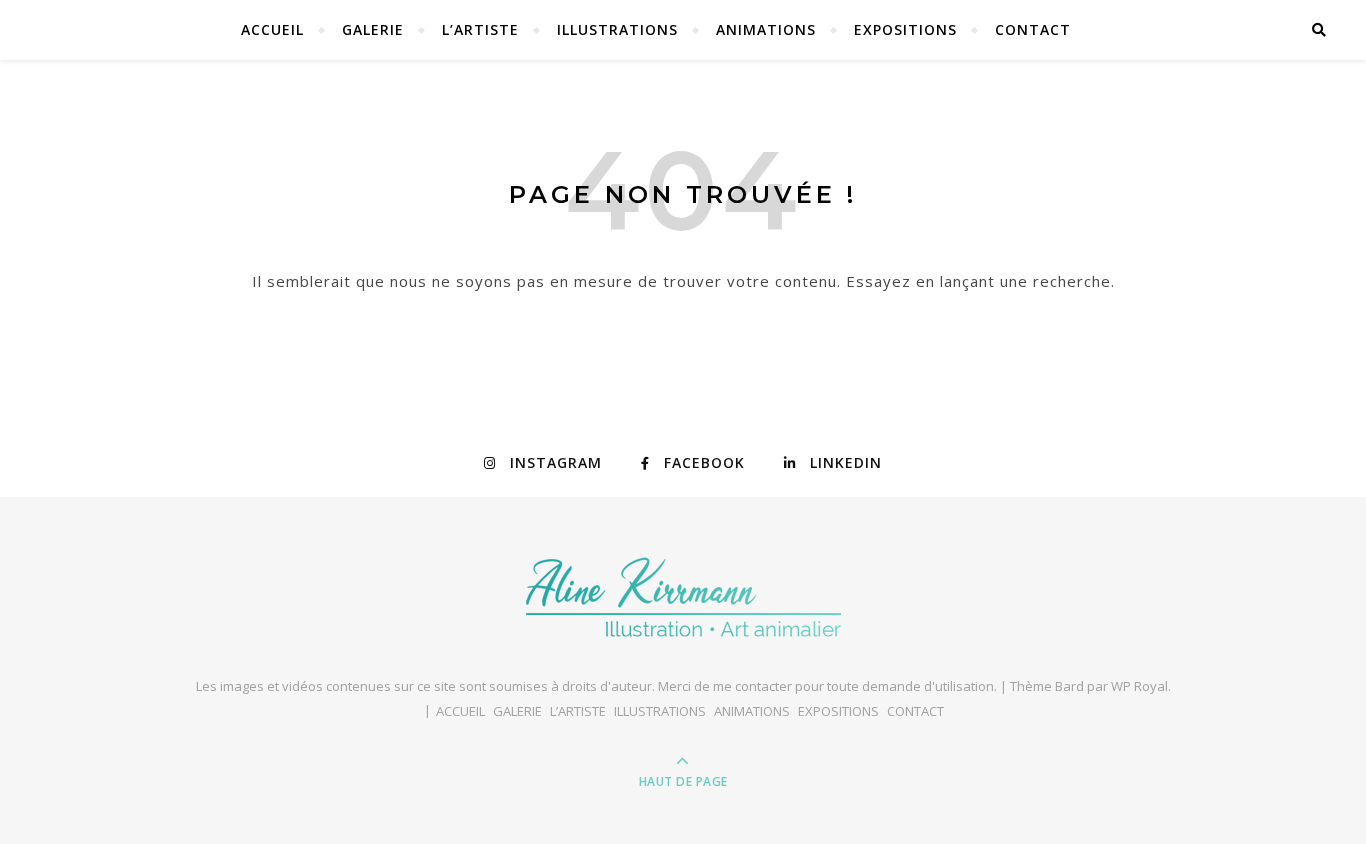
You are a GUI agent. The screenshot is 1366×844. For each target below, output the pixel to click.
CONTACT (1033, 29)
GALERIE (373, 29)
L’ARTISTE (480, 29)
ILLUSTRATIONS (617, 29)
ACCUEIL (272, 29)
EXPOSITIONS (905, 29)
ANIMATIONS (766, 29)
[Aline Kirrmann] (683, 597)
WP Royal (1139, 686)
